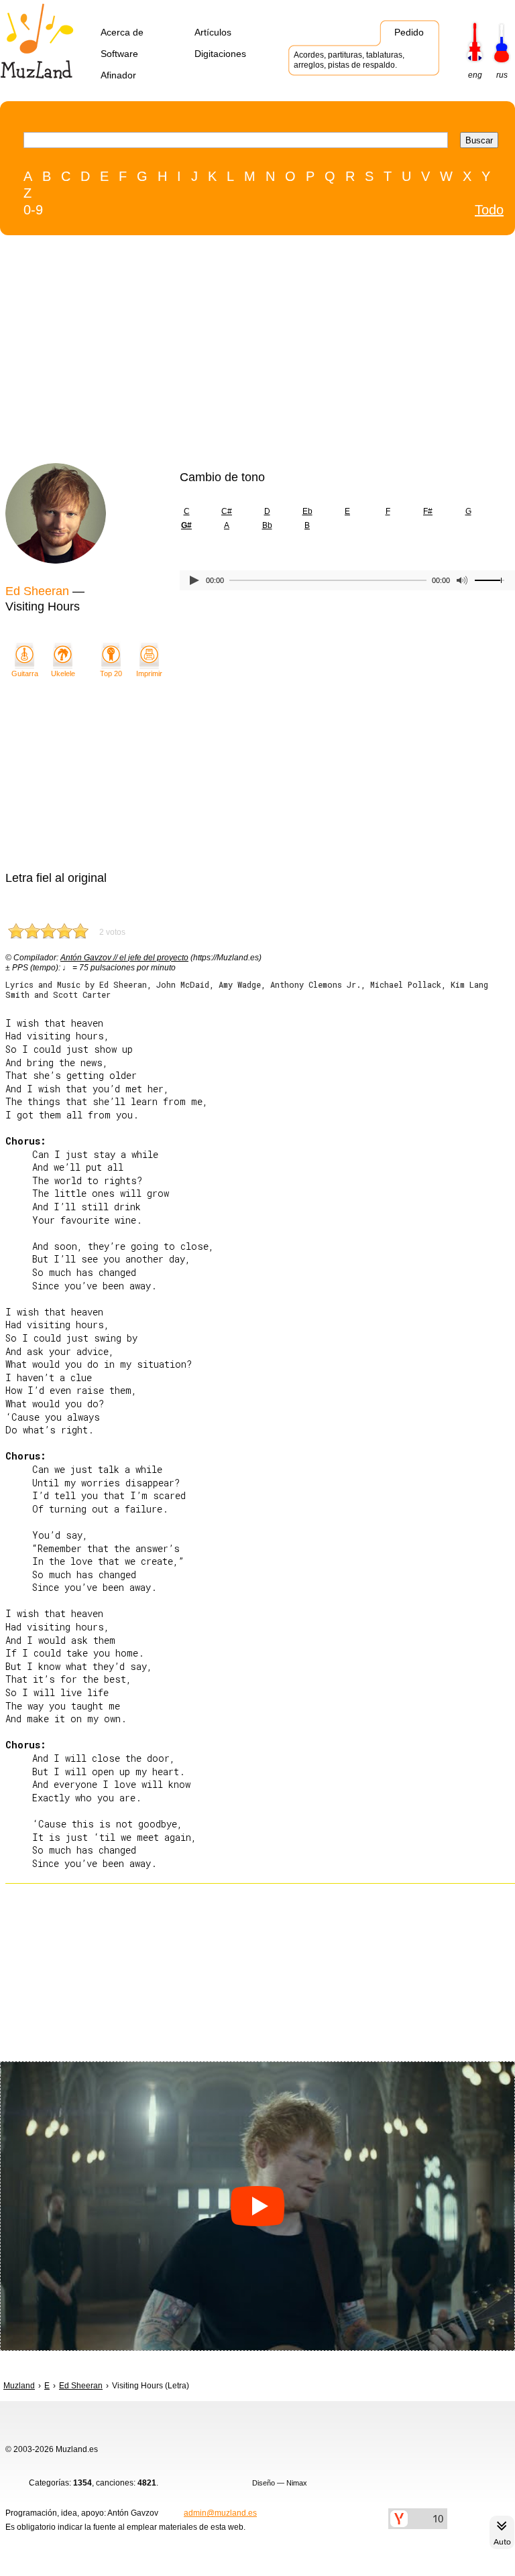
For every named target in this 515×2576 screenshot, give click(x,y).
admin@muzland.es (220, 2513)
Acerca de (122, 32)
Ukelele (63, 673)
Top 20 (111, 673)
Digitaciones (220, 54)
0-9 (33, 210)
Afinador (118, 75)
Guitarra (25, 673)
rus (502, 75)
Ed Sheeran (37, 591)
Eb (307, 511)
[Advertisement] (230, 352)
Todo (489, 210)
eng (475, 75)
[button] (257, 2206)
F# (428, 511)
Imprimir (149, 673)
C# (227, 511)
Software (119, 54)
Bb (267, 525)
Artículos (213, 32)
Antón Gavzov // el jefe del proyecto (124, 958)
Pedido (409, 32)
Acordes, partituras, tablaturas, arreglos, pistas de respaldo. (349, 60)
